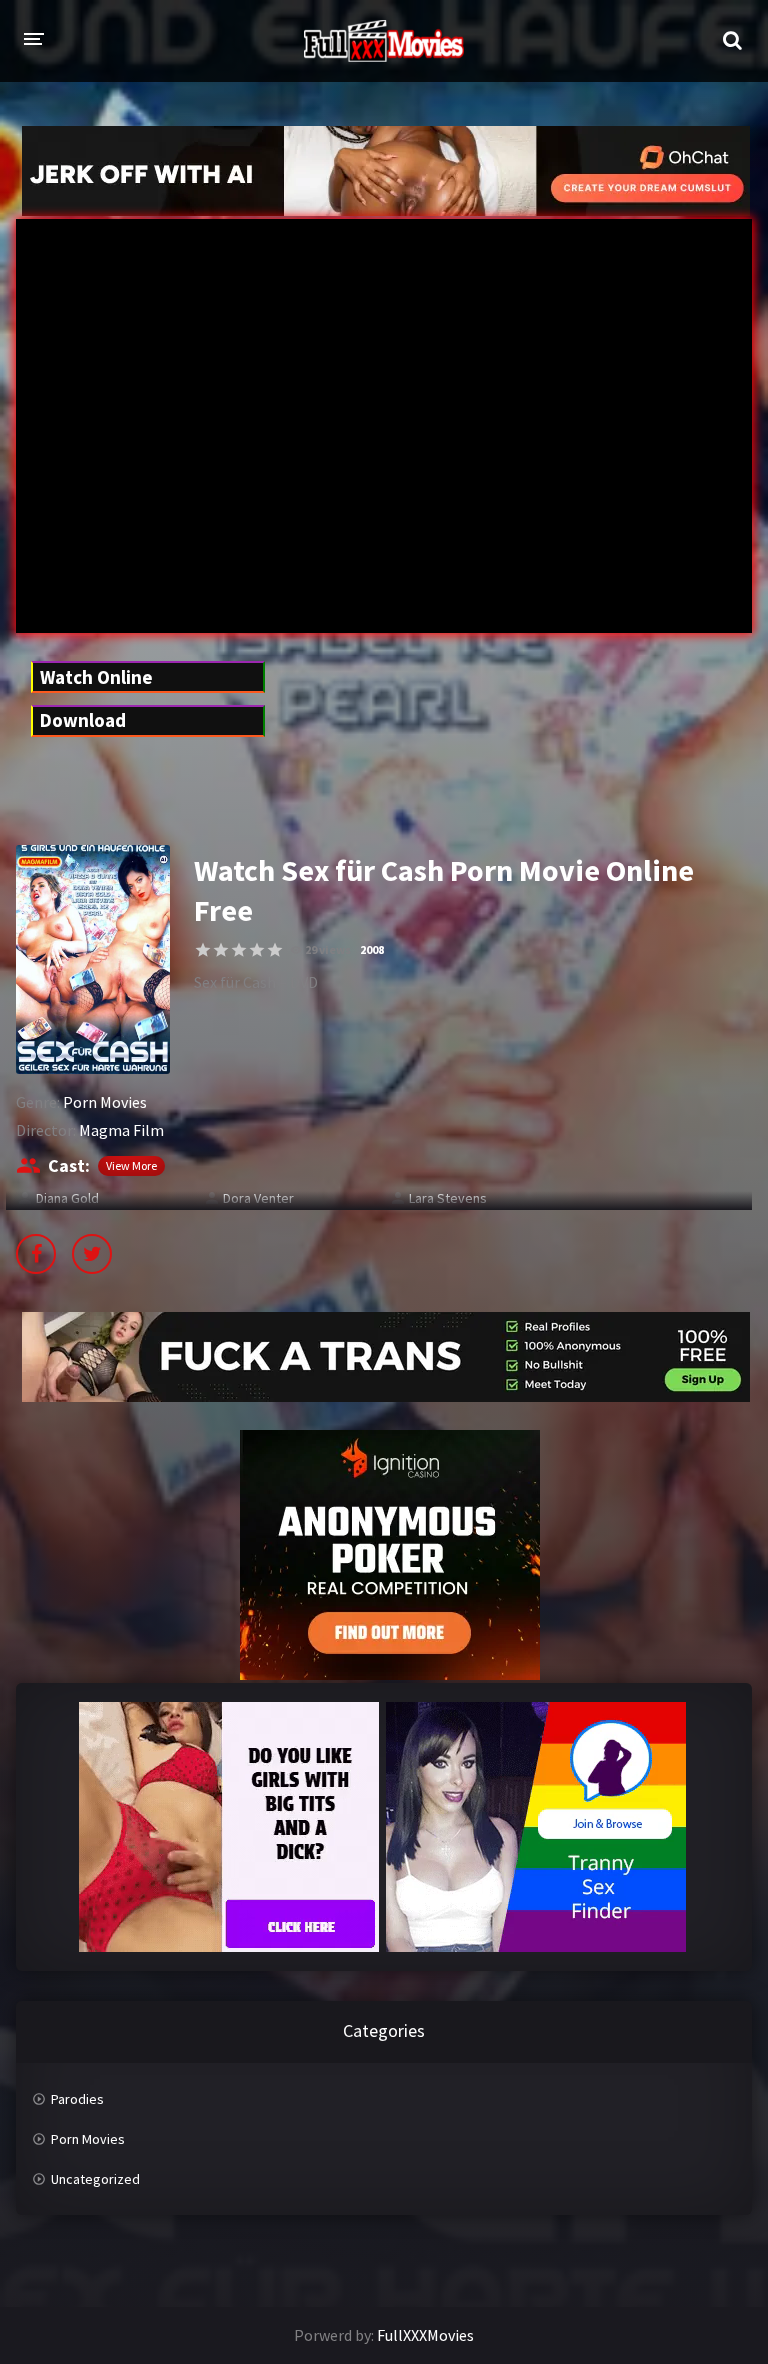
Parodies (77, 2099)
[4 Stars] (257, 950)
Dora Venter (258, 1198)
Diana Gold (67, 1198)
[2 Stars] (221, 950)
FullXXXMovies (425, 2335)
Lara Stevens (448, 1198)
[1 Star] (203, 950)
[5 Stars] (275, 950)
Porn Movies (105, 1102)
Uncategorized (95, 2179)
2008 (372, 949)
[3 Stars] (239, 950)
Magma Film (121, 1130)
